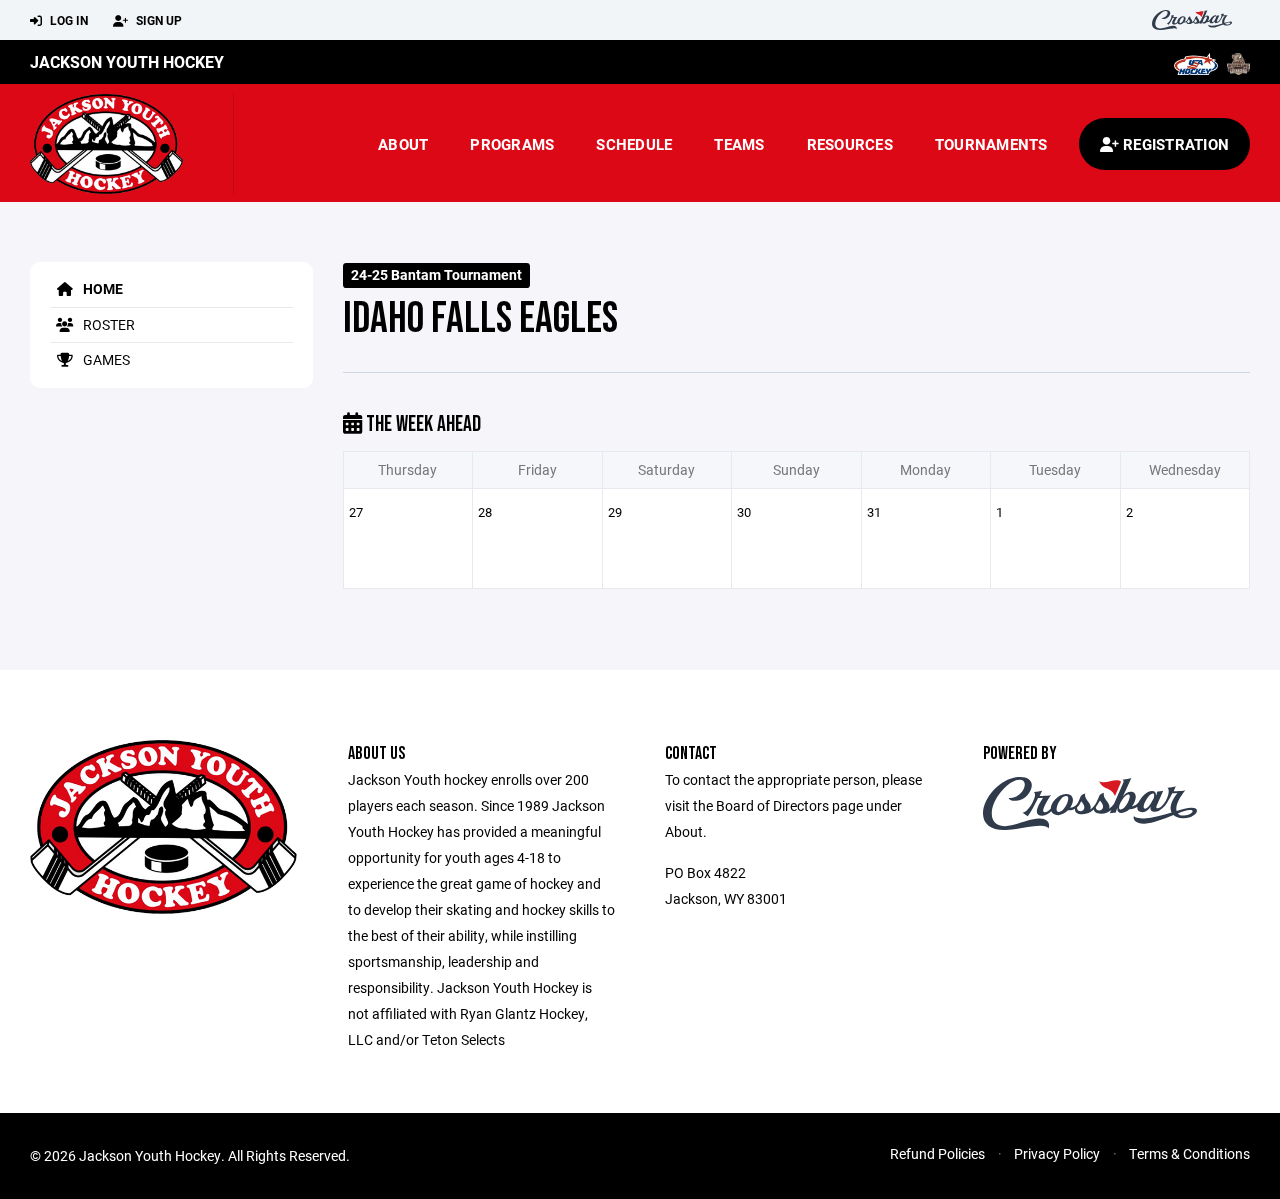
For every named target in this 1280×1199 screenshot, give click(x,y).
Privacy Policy (1057, 1153)
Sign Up (157, 20)
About (403, 144)
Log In (67, 20)
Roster (107, 324)
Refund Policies (937, 1153)
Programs (512, 144)
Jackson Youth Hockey (127, 61)
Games (105, 359)
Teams (739, 144)
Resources (850, 144)
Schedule (634, 144)
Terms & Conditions (1189, 1153)
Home (101, 288)
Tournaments (991, 144)
